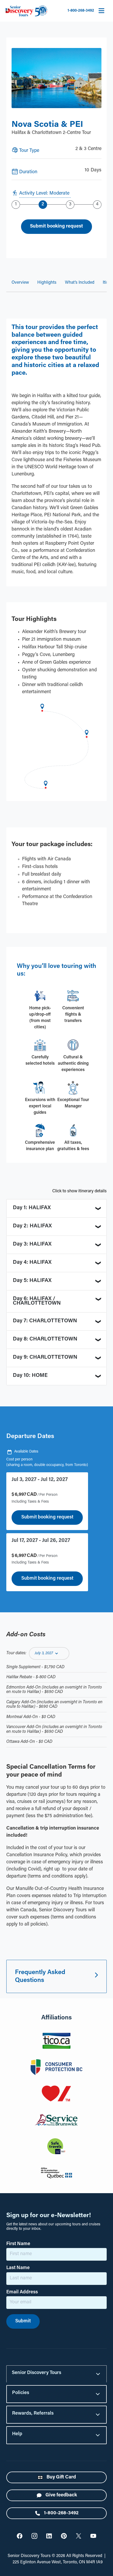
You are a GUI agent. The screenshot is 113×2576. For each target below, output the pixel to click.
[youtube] (93, 2536)
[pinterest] (64, 2536)
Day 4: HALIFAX (32, 1262)
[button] (49, 1653)
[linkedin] (49, 2536)
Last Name (18, 2268)
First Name (18, 2244)
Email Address (22, 2292)
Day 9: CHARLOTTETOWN (45, 1357)
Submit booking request (47, 1517)
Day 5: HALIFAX (32, 1281)
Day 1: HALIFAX (32, 1208)
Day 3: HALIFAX (32, 1244)
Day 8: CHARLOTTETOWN (45, 1339)
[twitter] (79, 2536)
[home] (26, 11)
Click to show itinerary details (79, 1191)
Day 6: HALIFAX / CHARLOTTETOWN (37, 1301)
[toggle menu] (101, 11)
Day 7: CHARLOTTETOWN (45, 1321)
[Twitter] (20, 2536)
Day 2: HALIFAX (32, 1226)
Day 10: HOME (30, 1376)
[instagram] (34, 2536)
